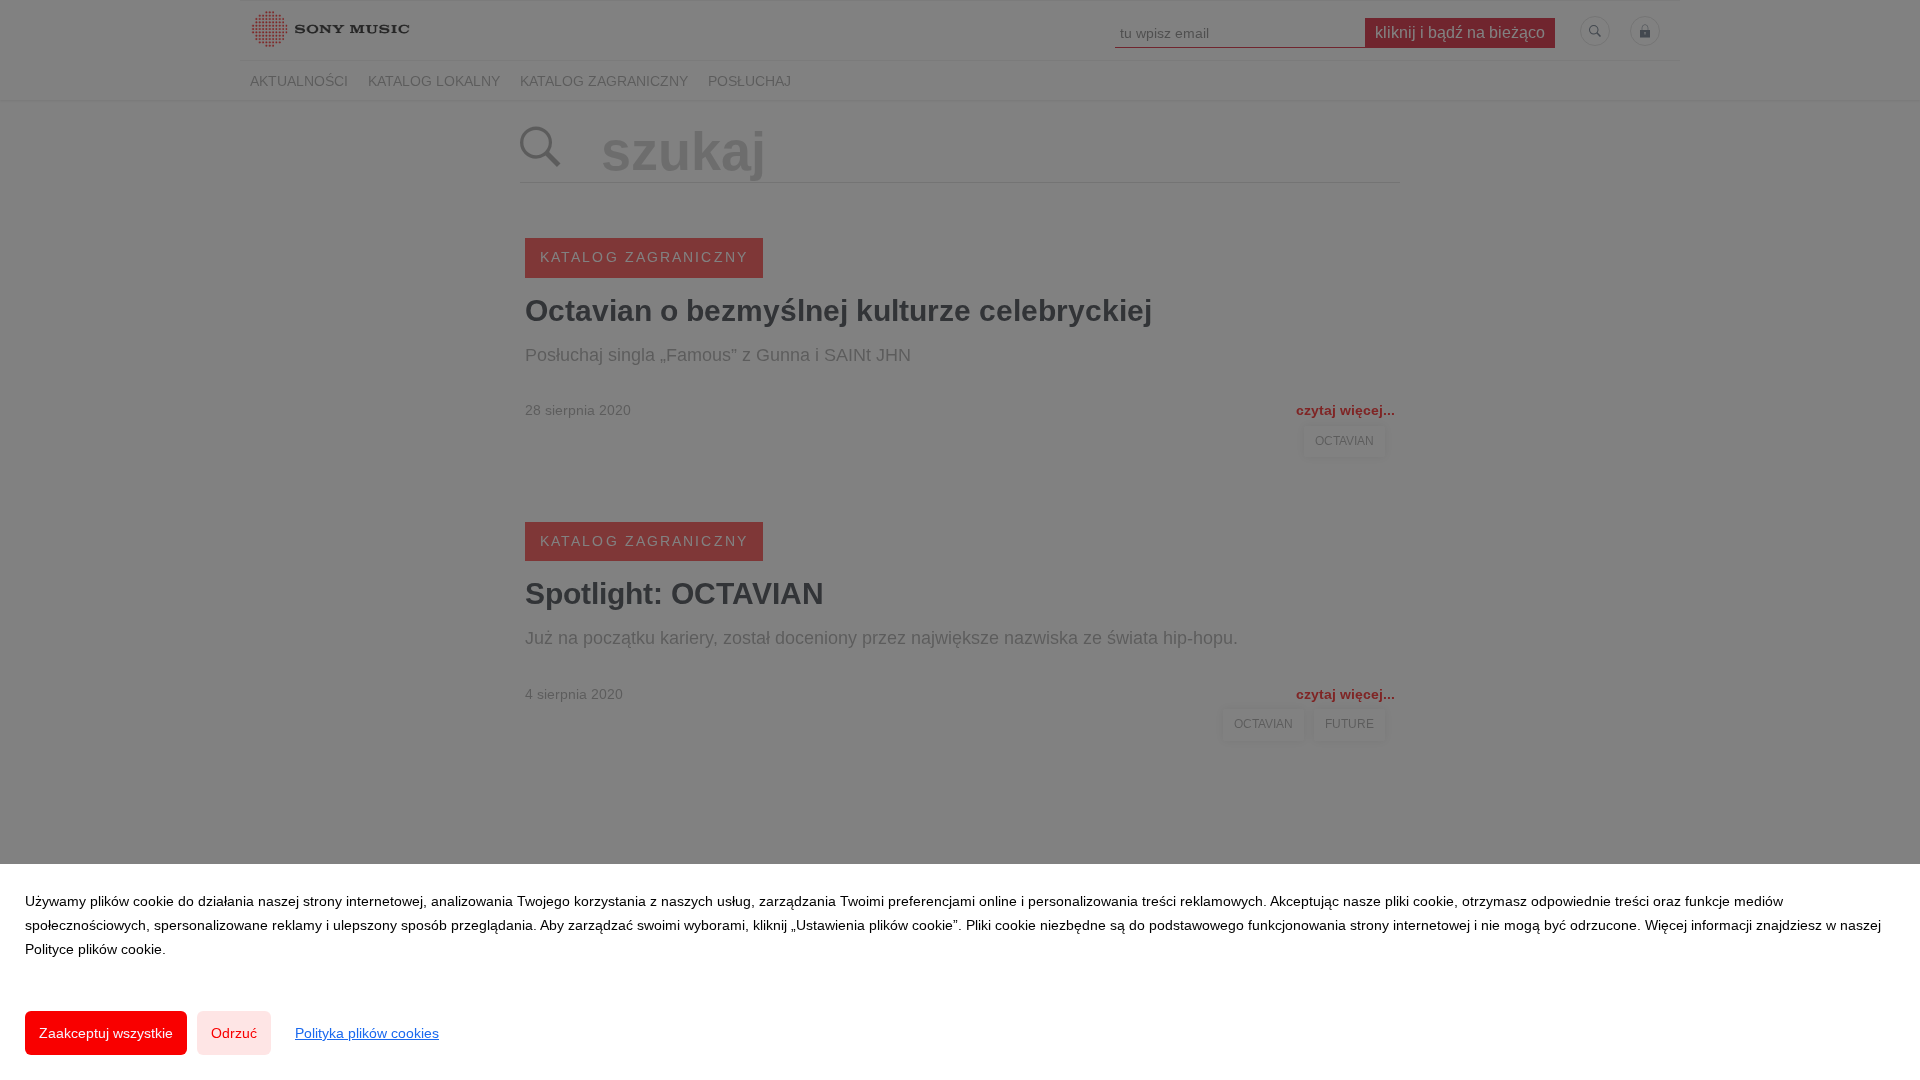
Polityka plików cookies (367, 1033)
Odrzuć (234, 1033)
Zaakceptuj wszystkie (106, 1033)
